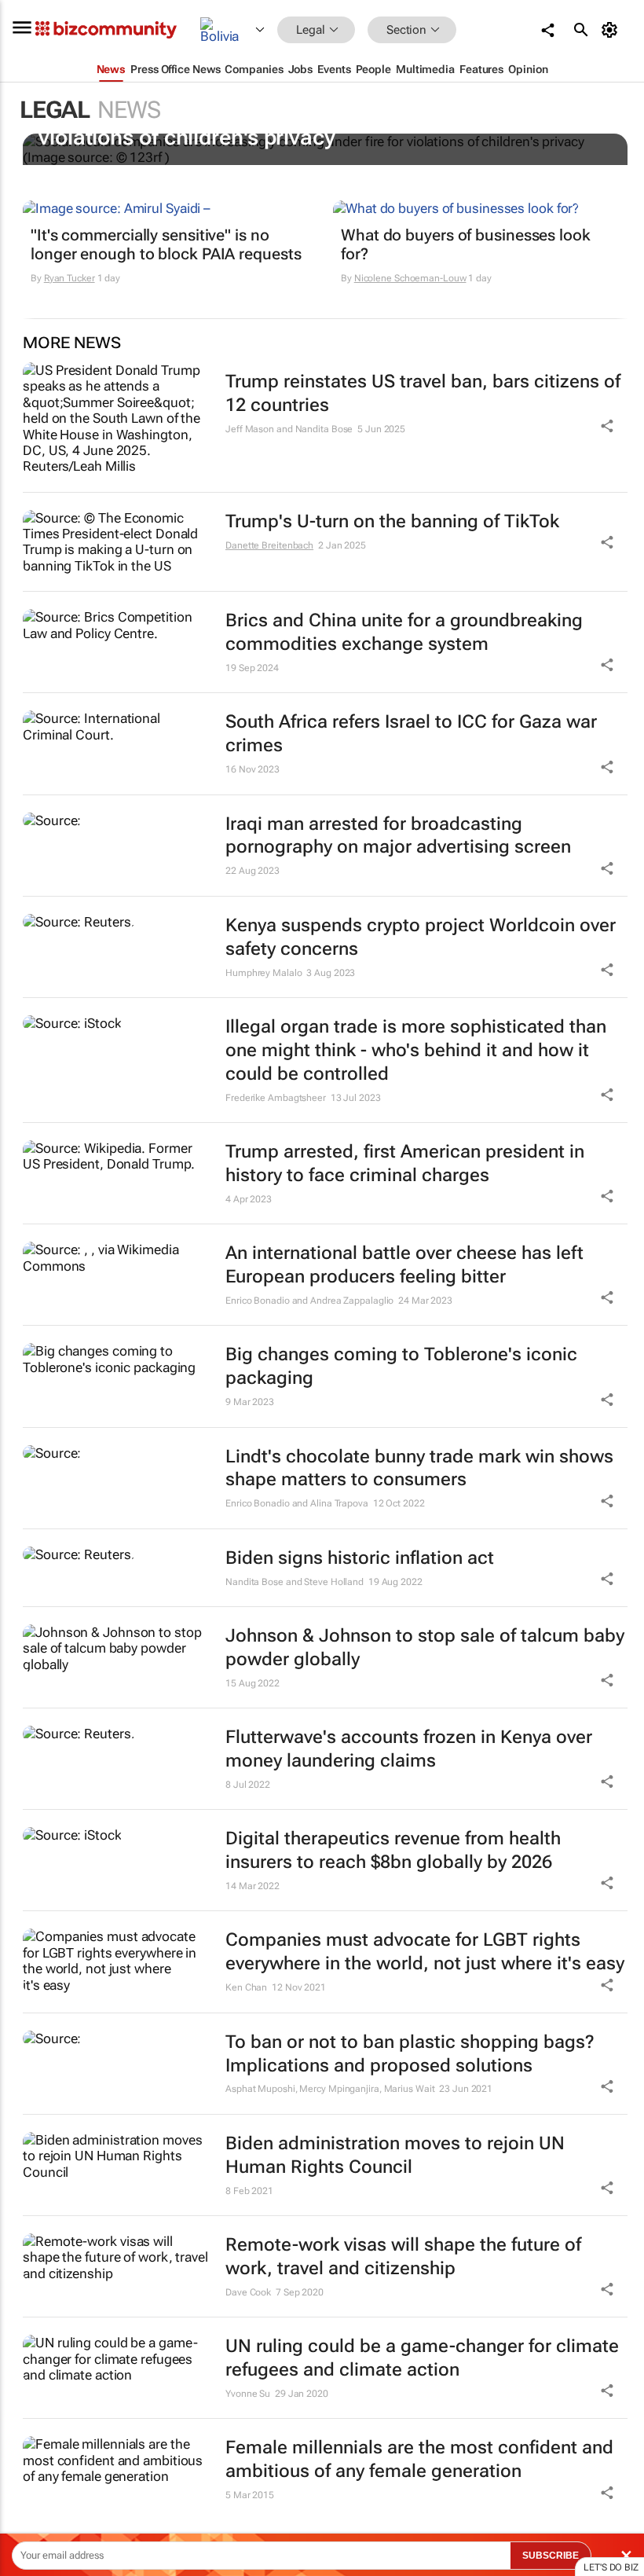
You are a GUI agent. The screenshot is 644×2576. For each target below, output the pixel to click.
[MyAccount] (612, 30)
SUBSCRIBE (551, 2556)
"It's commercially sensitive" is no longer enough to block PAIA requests (166, 244)
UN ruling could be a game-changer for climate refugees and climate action (422, 2358)
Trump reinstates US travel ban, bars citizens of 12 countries (423, 393)
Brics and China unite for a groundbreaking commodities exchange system (404, 632)
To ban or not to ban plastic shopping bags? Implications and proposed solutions (410, 2054)
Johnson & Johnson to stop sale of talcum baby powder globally (425, 1648)
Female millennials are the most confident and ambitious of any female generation (419, 2459)
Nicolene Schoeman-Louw (410, 278)
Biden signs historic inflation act (360, 1558)
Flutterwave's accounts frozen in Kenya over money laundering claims (409, 1749)
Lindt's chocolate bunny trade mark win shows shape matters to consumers (419, 1468)
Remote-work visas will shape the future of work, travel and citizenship (403, 2257)
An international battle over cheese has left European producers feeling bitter (404, 1265)
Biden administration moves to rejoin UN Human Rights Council (395, 2155)
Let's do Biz (611, 2567)
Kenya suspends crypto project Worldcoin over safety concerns (421, 937)
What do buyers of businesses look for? (466, 244)
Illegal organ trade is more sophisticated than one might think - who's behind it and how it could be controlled (416, 1050)
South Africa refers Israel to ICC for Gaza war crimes (411, 734)
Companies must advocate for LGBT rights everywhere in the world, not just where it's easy (425, 1952)
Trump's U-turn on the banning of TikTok (392, 521)
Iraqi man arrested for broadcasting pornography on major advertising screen (398, 836)
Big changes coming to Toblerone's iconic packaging (401, 1366)
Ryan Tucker (70, 278)
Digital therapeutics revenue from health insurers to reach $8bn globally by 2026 (393, 1850)
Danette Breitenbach (269, 545)
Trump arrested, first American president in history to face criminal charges (405, 1163)
